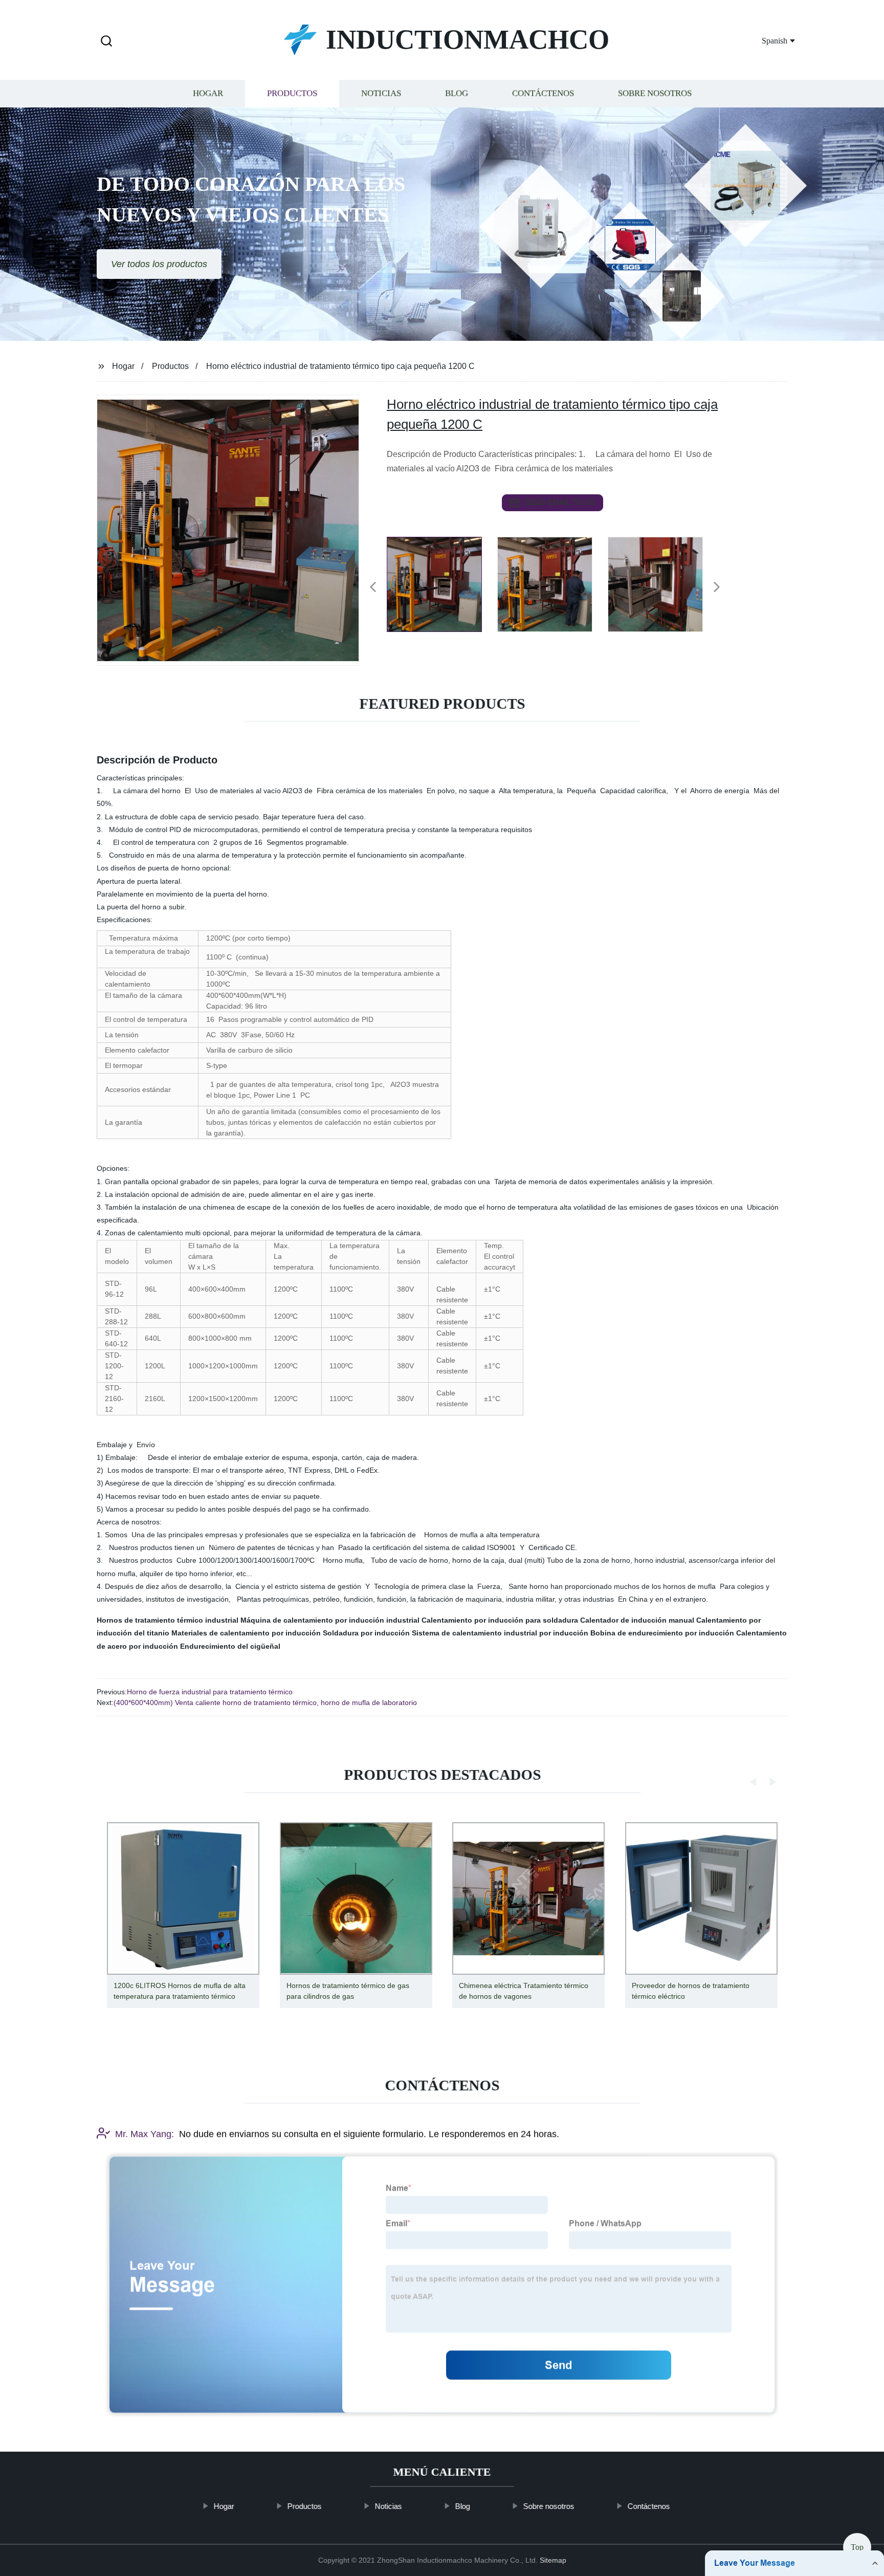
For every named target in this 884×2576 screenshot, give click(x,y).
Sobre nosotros (655, 93)
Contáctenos (543, 93)
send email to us (560, 502)
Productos (292, 93)
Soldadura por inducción (366, 1633)
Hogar (208, 93)
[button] (106, 42)
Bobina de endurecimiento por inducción (662, 1633)
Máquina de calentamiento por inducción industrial (330, 1620)
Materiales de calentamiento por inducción (246, 1633)
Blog (457, 93)
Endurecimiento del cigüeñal (230, 1646)
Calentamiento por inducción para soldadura (500, 1620)
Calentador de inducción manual (637, 1620)
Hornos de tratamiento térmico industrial (168, 1620)
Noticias (381, 93)
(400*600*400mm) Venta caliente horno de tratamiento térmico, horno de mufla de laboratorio (265, 1702)
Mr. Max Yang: (145, 2134)
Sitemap (553, 2560)
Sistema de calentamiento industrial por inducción (500, 1633)
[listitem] (442, 583)
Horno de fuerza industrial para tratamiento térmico (210, 1692)
